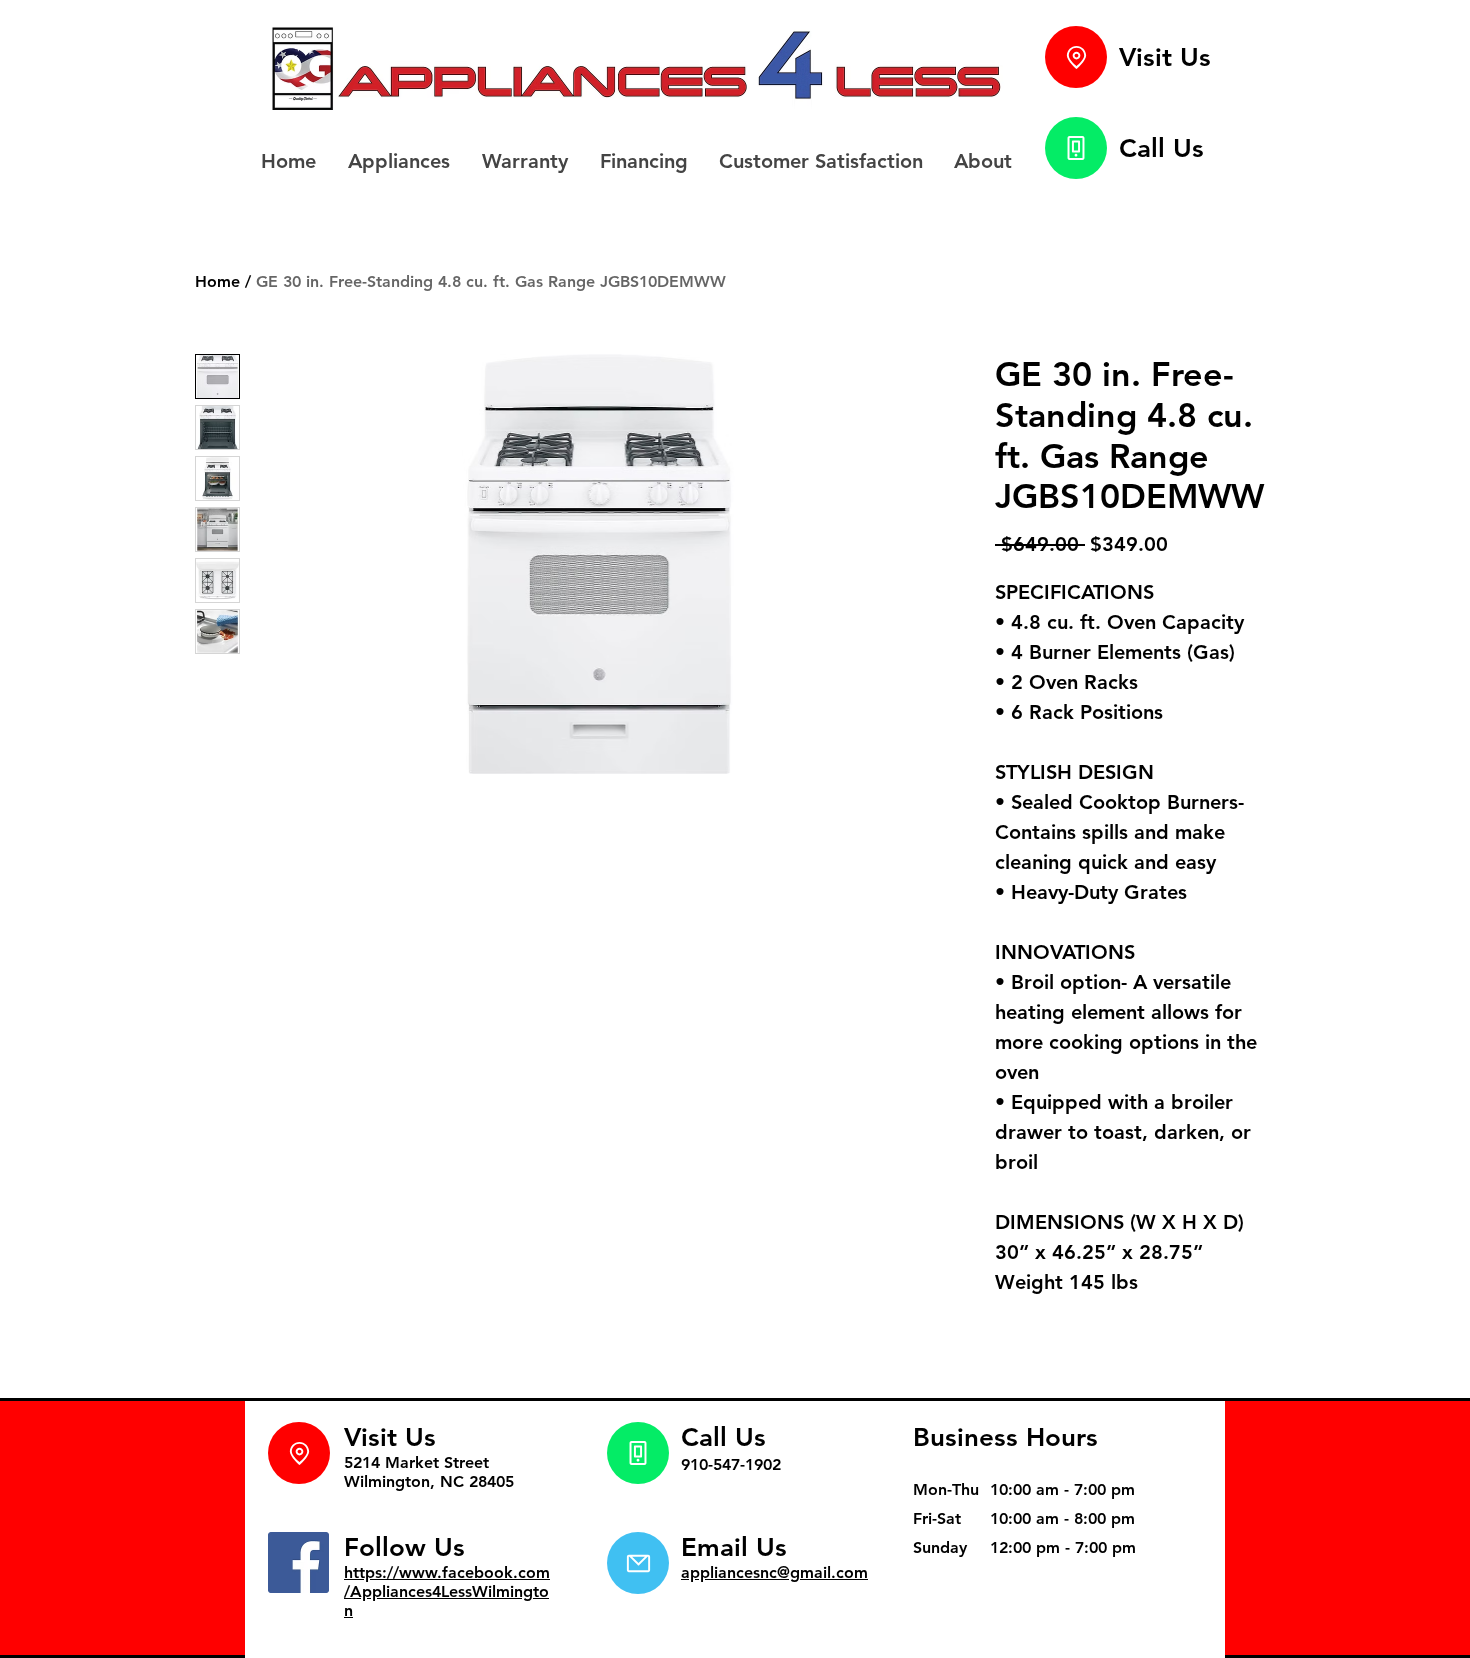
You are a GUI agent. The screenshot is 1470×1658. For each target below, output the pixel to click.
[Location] (1076, 57)
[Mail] (638, 1563)
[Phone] (1076, 148)
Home (217, 281)
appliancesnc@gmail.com (774, 1572)
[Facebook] (298, 1562)
